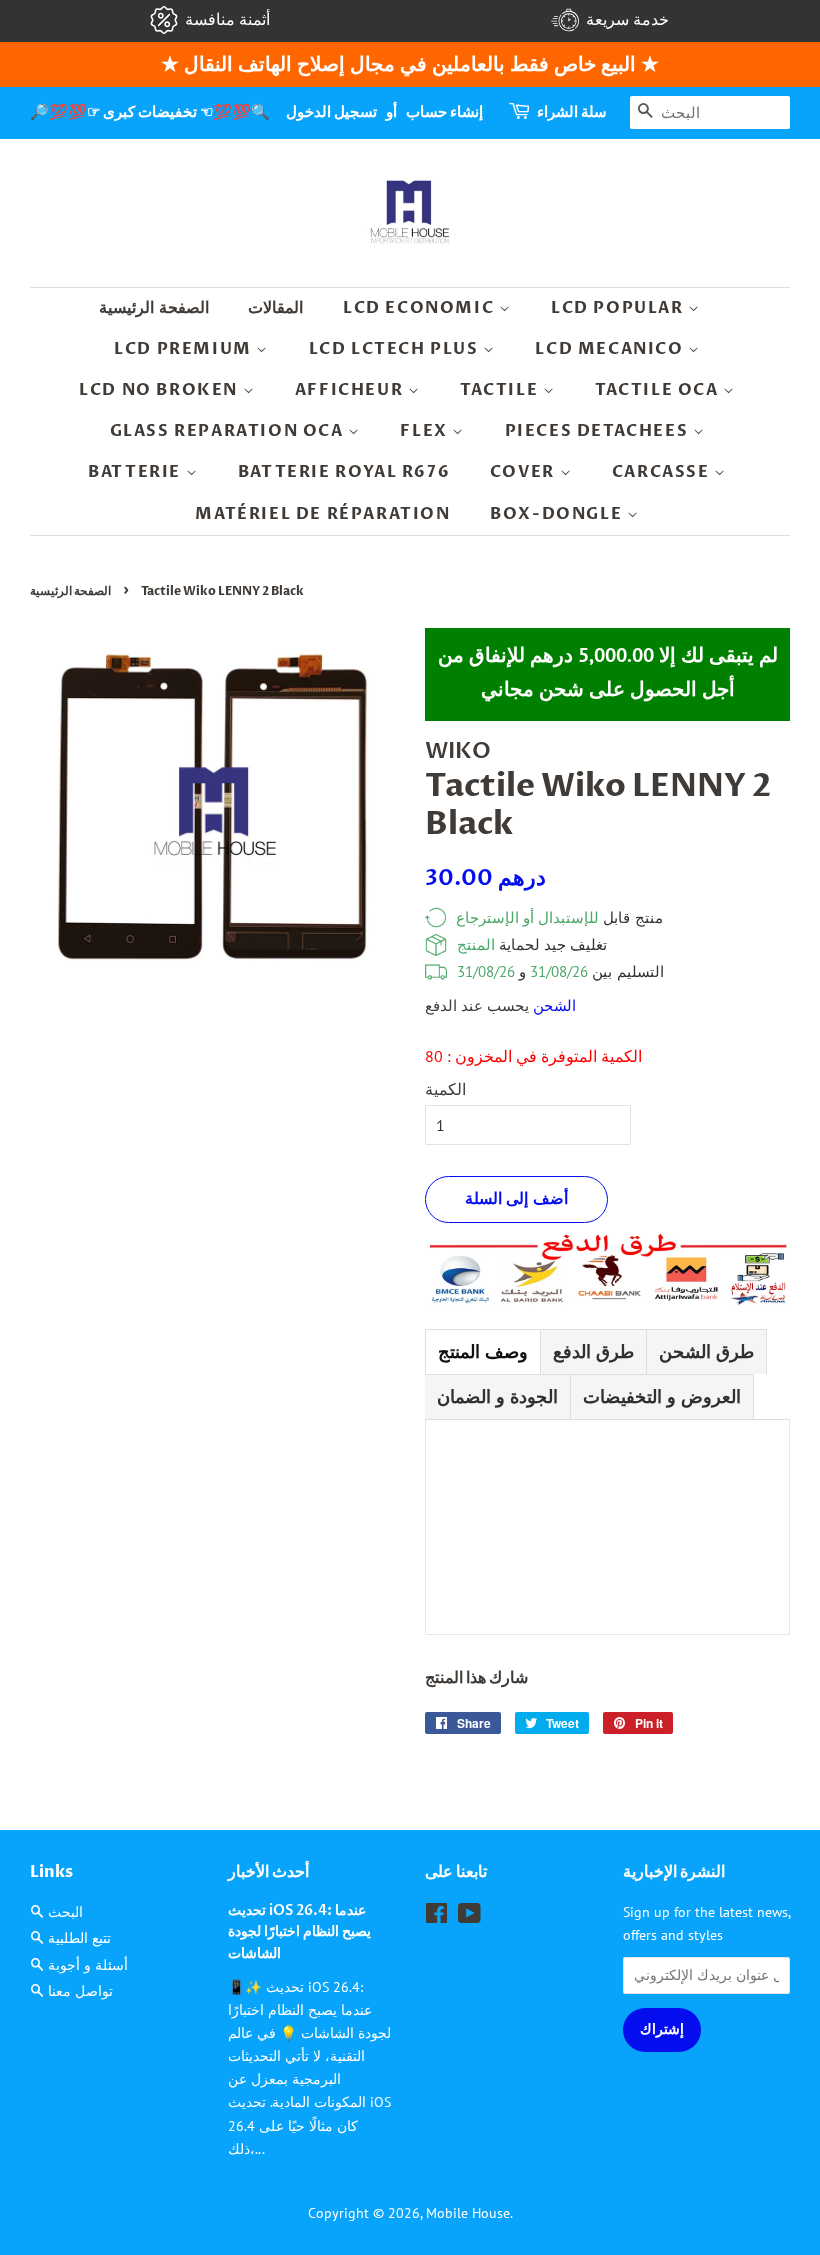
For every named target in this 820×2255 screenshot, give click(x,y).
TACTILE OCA (659, 390)
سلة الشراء (572, 112)
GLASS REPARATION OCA (229, 431)
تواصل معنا (80, 1991)
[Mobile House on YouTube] (469, 1917)
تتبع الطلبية (79, 1938)
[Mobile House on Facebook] (436, 1917)
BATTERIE (136, 472)
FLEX (426, 431)
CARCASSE (663, 472)
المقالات (275, 308)
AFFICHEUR (351, 390)
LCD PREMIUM (185, 349)
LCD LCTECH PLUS (396, 349)
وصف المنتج (483, 1351)
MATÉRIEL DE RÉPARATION (322, 514)
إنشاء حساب (444, 112)
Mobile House (468, 2213)
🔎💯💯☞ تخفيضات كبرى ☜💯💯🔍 (150, 112)
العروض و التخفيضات (662, 1396)
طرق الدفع (593, 1351)
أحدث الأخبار (268, 1872)
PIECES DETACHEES (599, 431)
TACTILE (501, 390)
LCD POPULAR (619, 308)
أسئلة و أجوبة (88, 1965)
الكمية (445, 1089)
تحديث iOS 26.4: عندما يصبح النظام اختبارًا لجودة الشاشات (299, 1933)
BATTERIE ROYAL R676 (344, 472)
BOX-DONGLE (558, 514)
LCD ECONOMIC (421, 308)
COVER (525, 472)
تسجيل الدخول (331, 112)
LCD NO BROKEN (160, 390)
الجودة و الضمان (497, 1396)
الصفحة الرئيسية (154, 308)
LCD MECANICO (611, 349)
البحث (65, 1912)
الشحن (554, 1005)
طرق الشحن (706, 1351)
